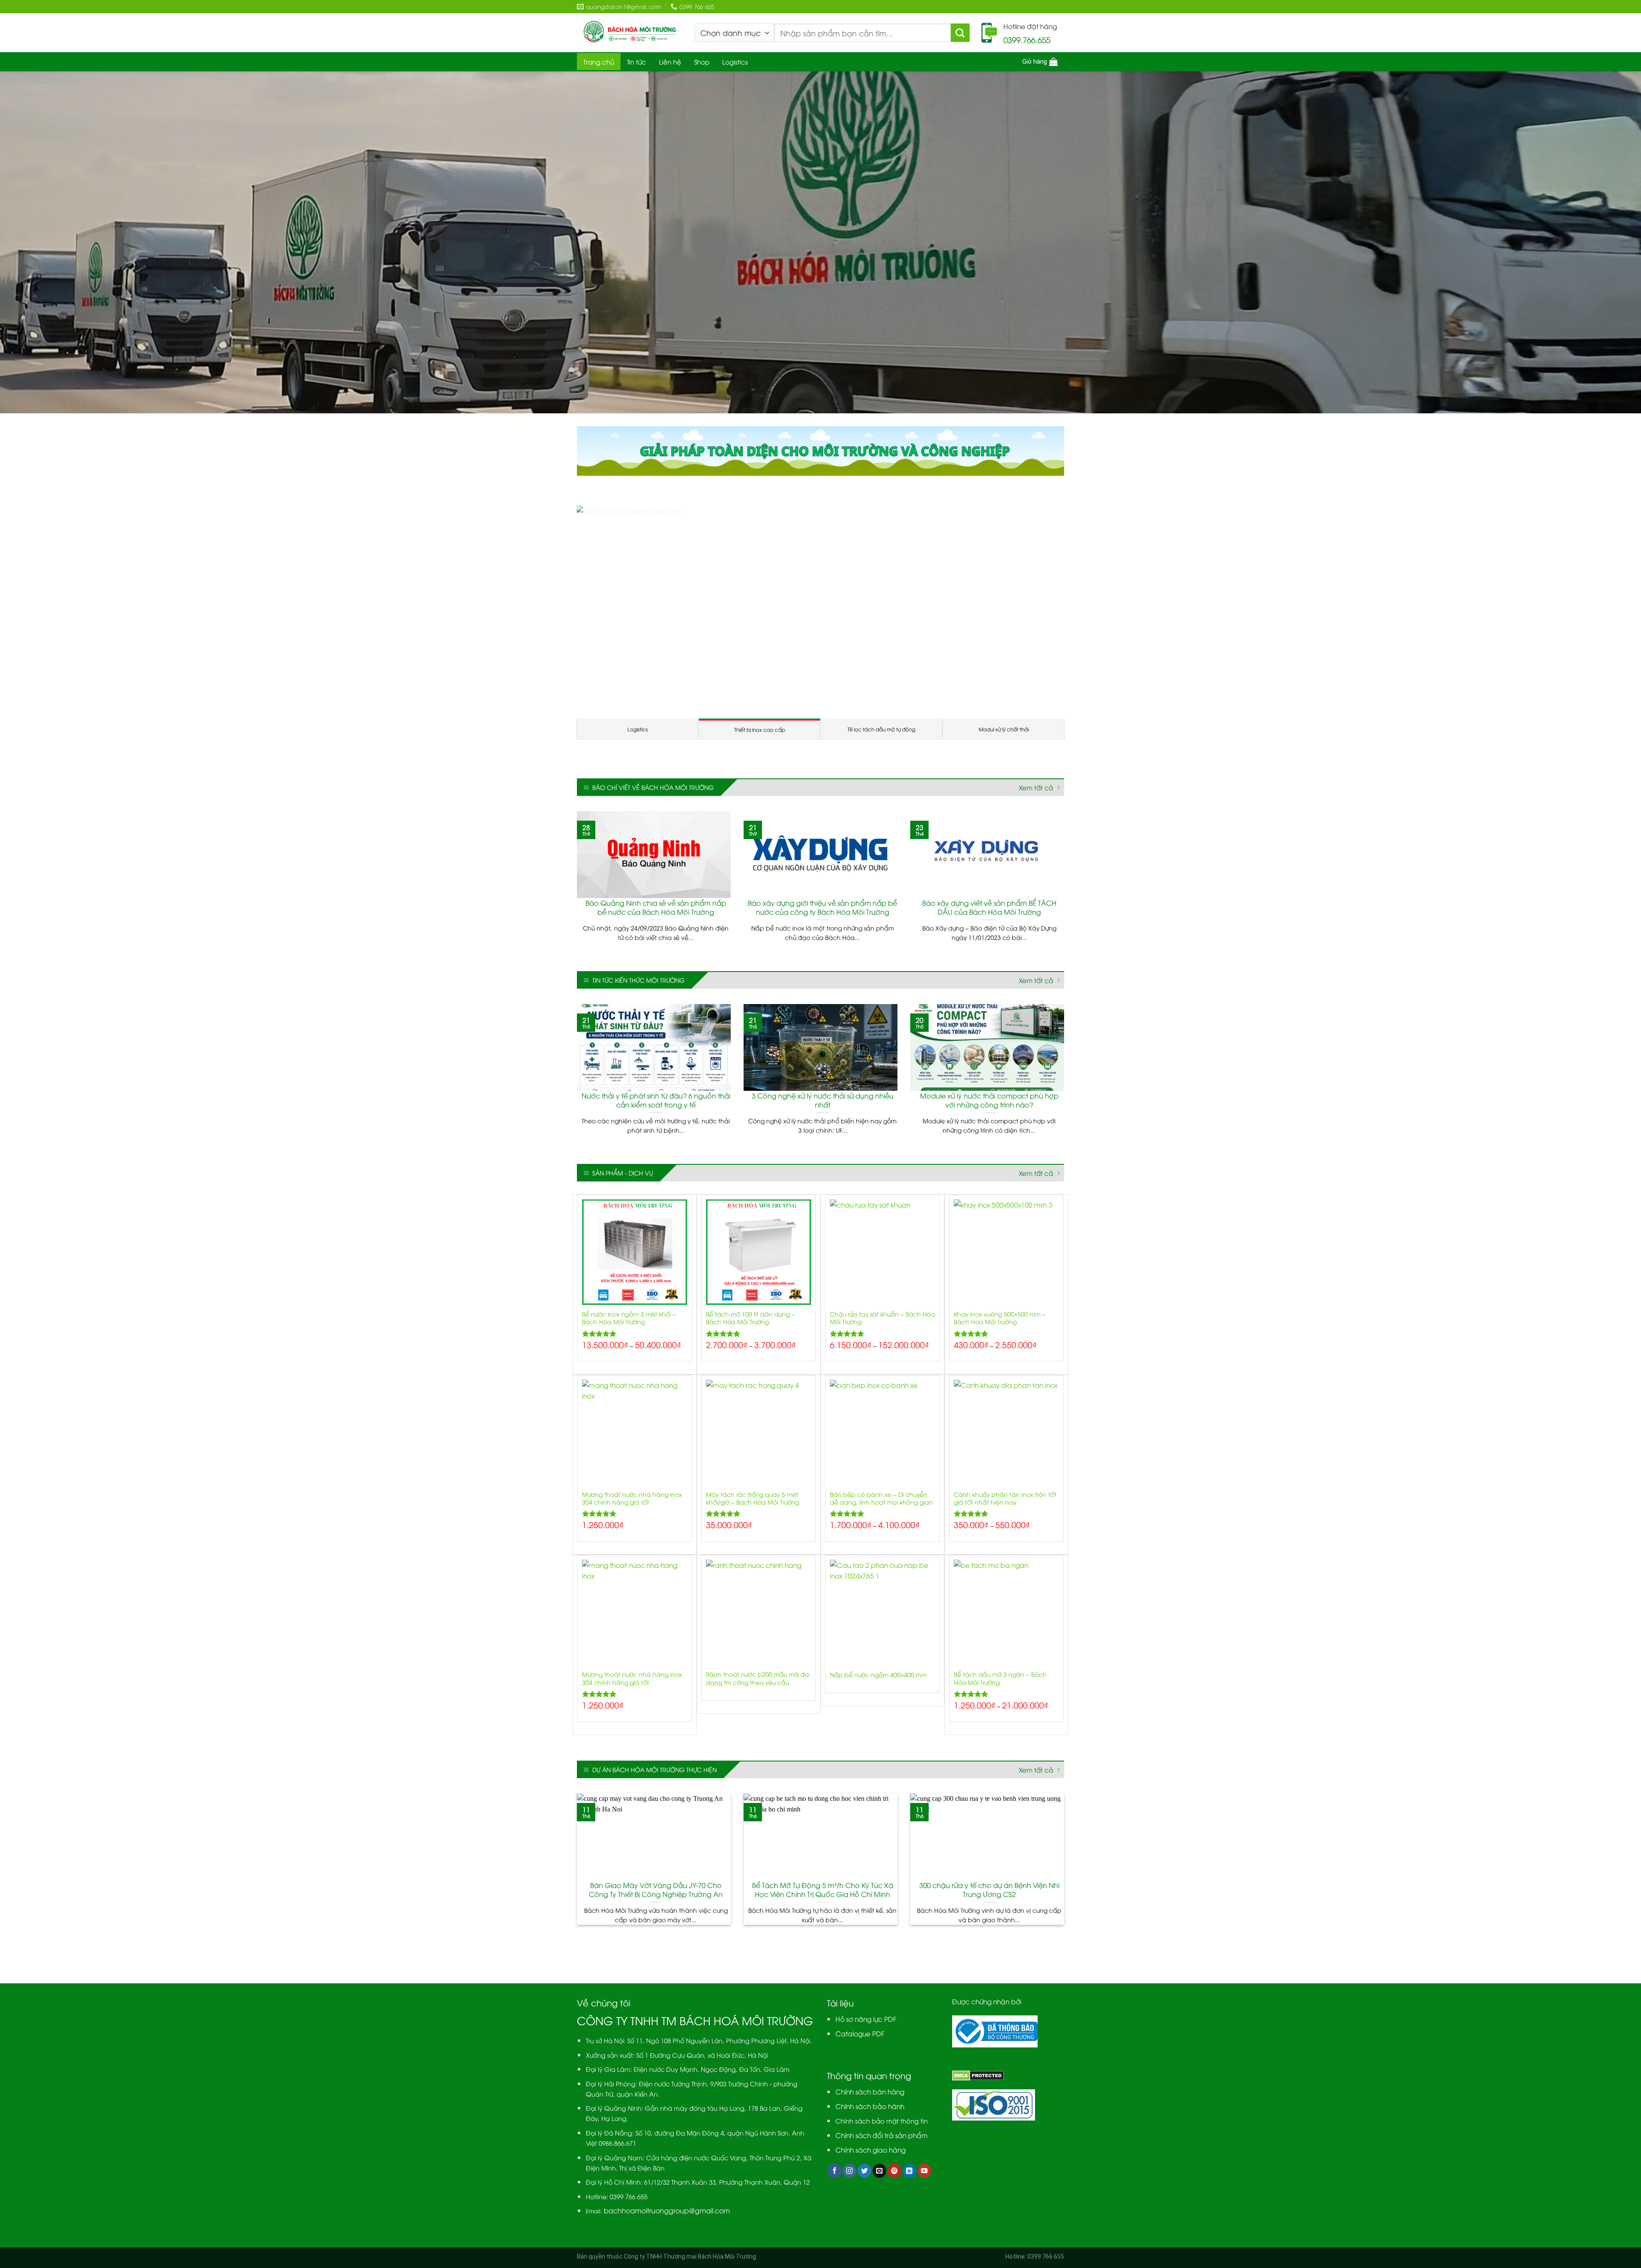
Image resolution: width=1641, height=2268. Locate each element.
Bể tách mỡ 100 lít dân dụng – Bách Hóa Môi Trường (750, 1370)
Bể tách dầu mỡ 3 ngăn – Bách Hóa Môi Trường (1000, 1731)
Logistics (735, 62)
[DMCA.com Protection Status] (978, 2127)
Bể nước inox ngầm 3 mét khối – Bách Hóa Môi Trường (629, 1370)
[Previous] (587, 638)
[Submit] (960, 33)
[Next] (1054, 638)
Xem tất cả (1036, 840)
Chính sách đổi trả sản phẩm (882, 2187)
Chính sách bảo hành (870, 2158)
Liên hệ (670, 62)
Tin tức (637, 62)
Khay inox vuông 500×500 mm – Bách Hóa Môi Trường (1000, 1370)
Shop (702, 62)
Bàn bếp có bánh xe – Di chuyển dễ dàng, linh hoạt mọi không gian (881, 1550)
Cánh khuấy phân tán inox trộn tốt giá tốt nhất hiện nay (1005, 1550)
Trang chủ (599, 62)
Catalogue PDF (860, 2085)
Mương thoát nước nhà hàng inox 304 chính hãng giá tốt (632, 1550)
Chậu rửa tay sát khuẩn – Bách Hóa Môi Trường (882, 1370)
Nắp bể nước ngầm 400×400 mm (878, 1727)
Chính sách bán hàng (870, 2143)
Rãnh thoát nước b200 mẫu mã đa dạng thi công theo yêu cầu (757, 1731)
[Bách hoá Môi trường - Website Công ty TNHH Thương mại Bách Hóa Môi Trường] (629, 33)
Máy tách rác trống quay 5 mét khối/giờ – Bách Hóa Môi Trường (753, 1550)
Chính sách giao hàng (870, 2202)
